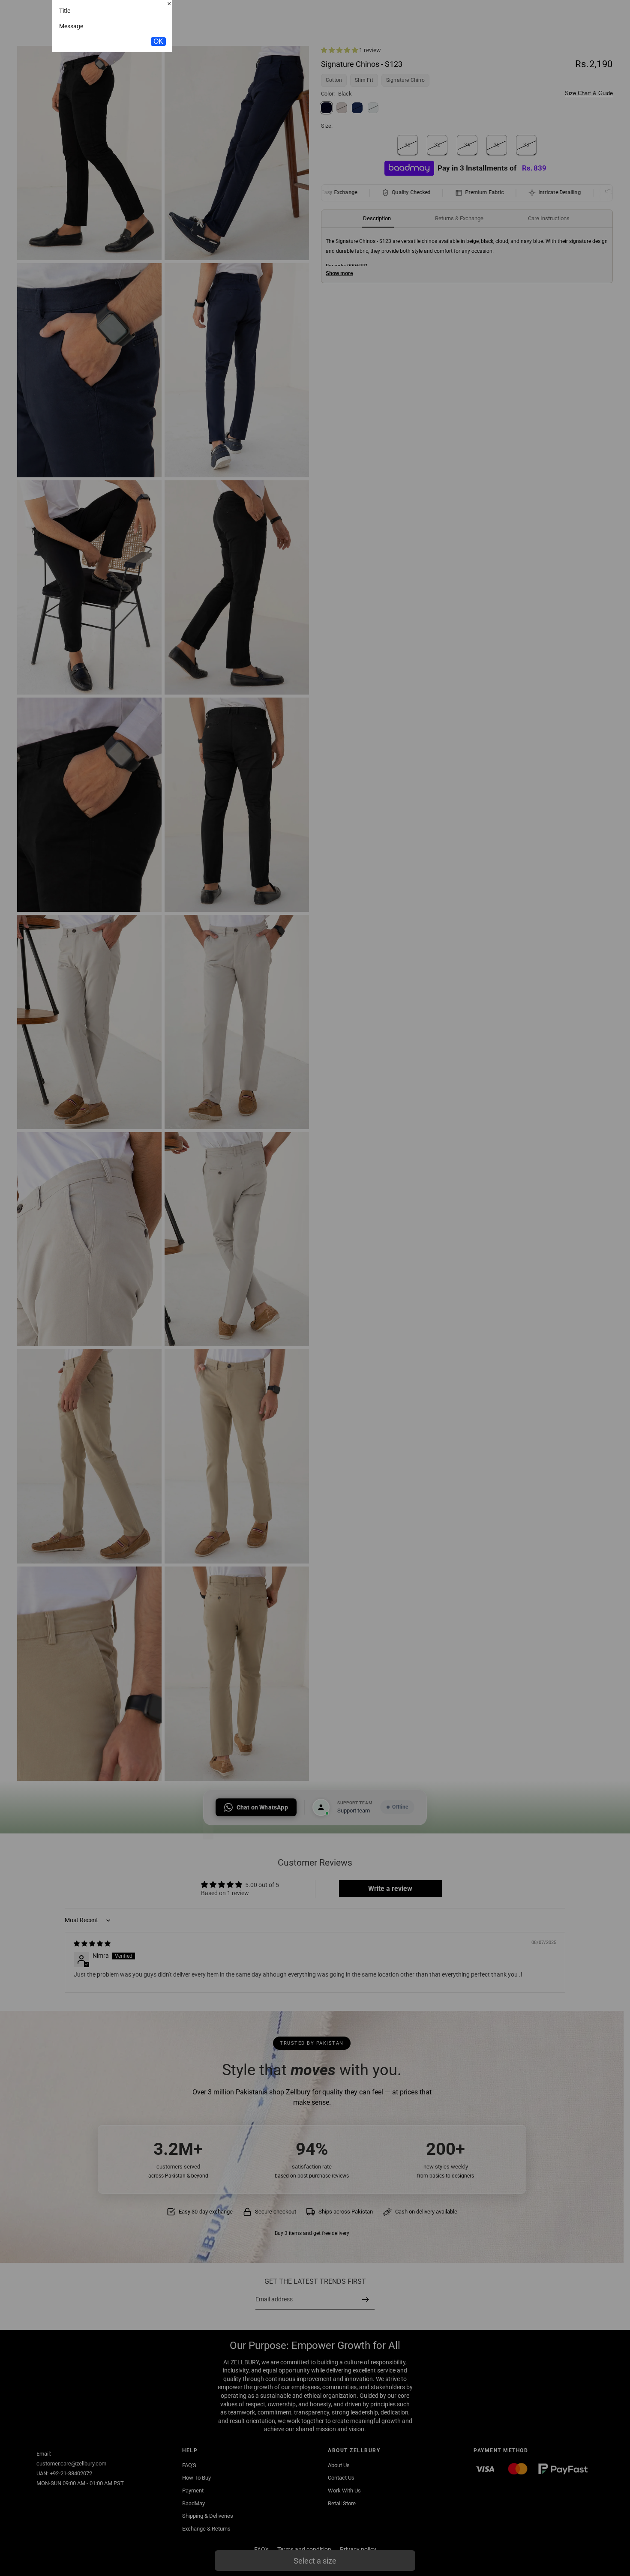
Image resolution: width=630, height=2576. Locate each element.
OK (158, 97)
